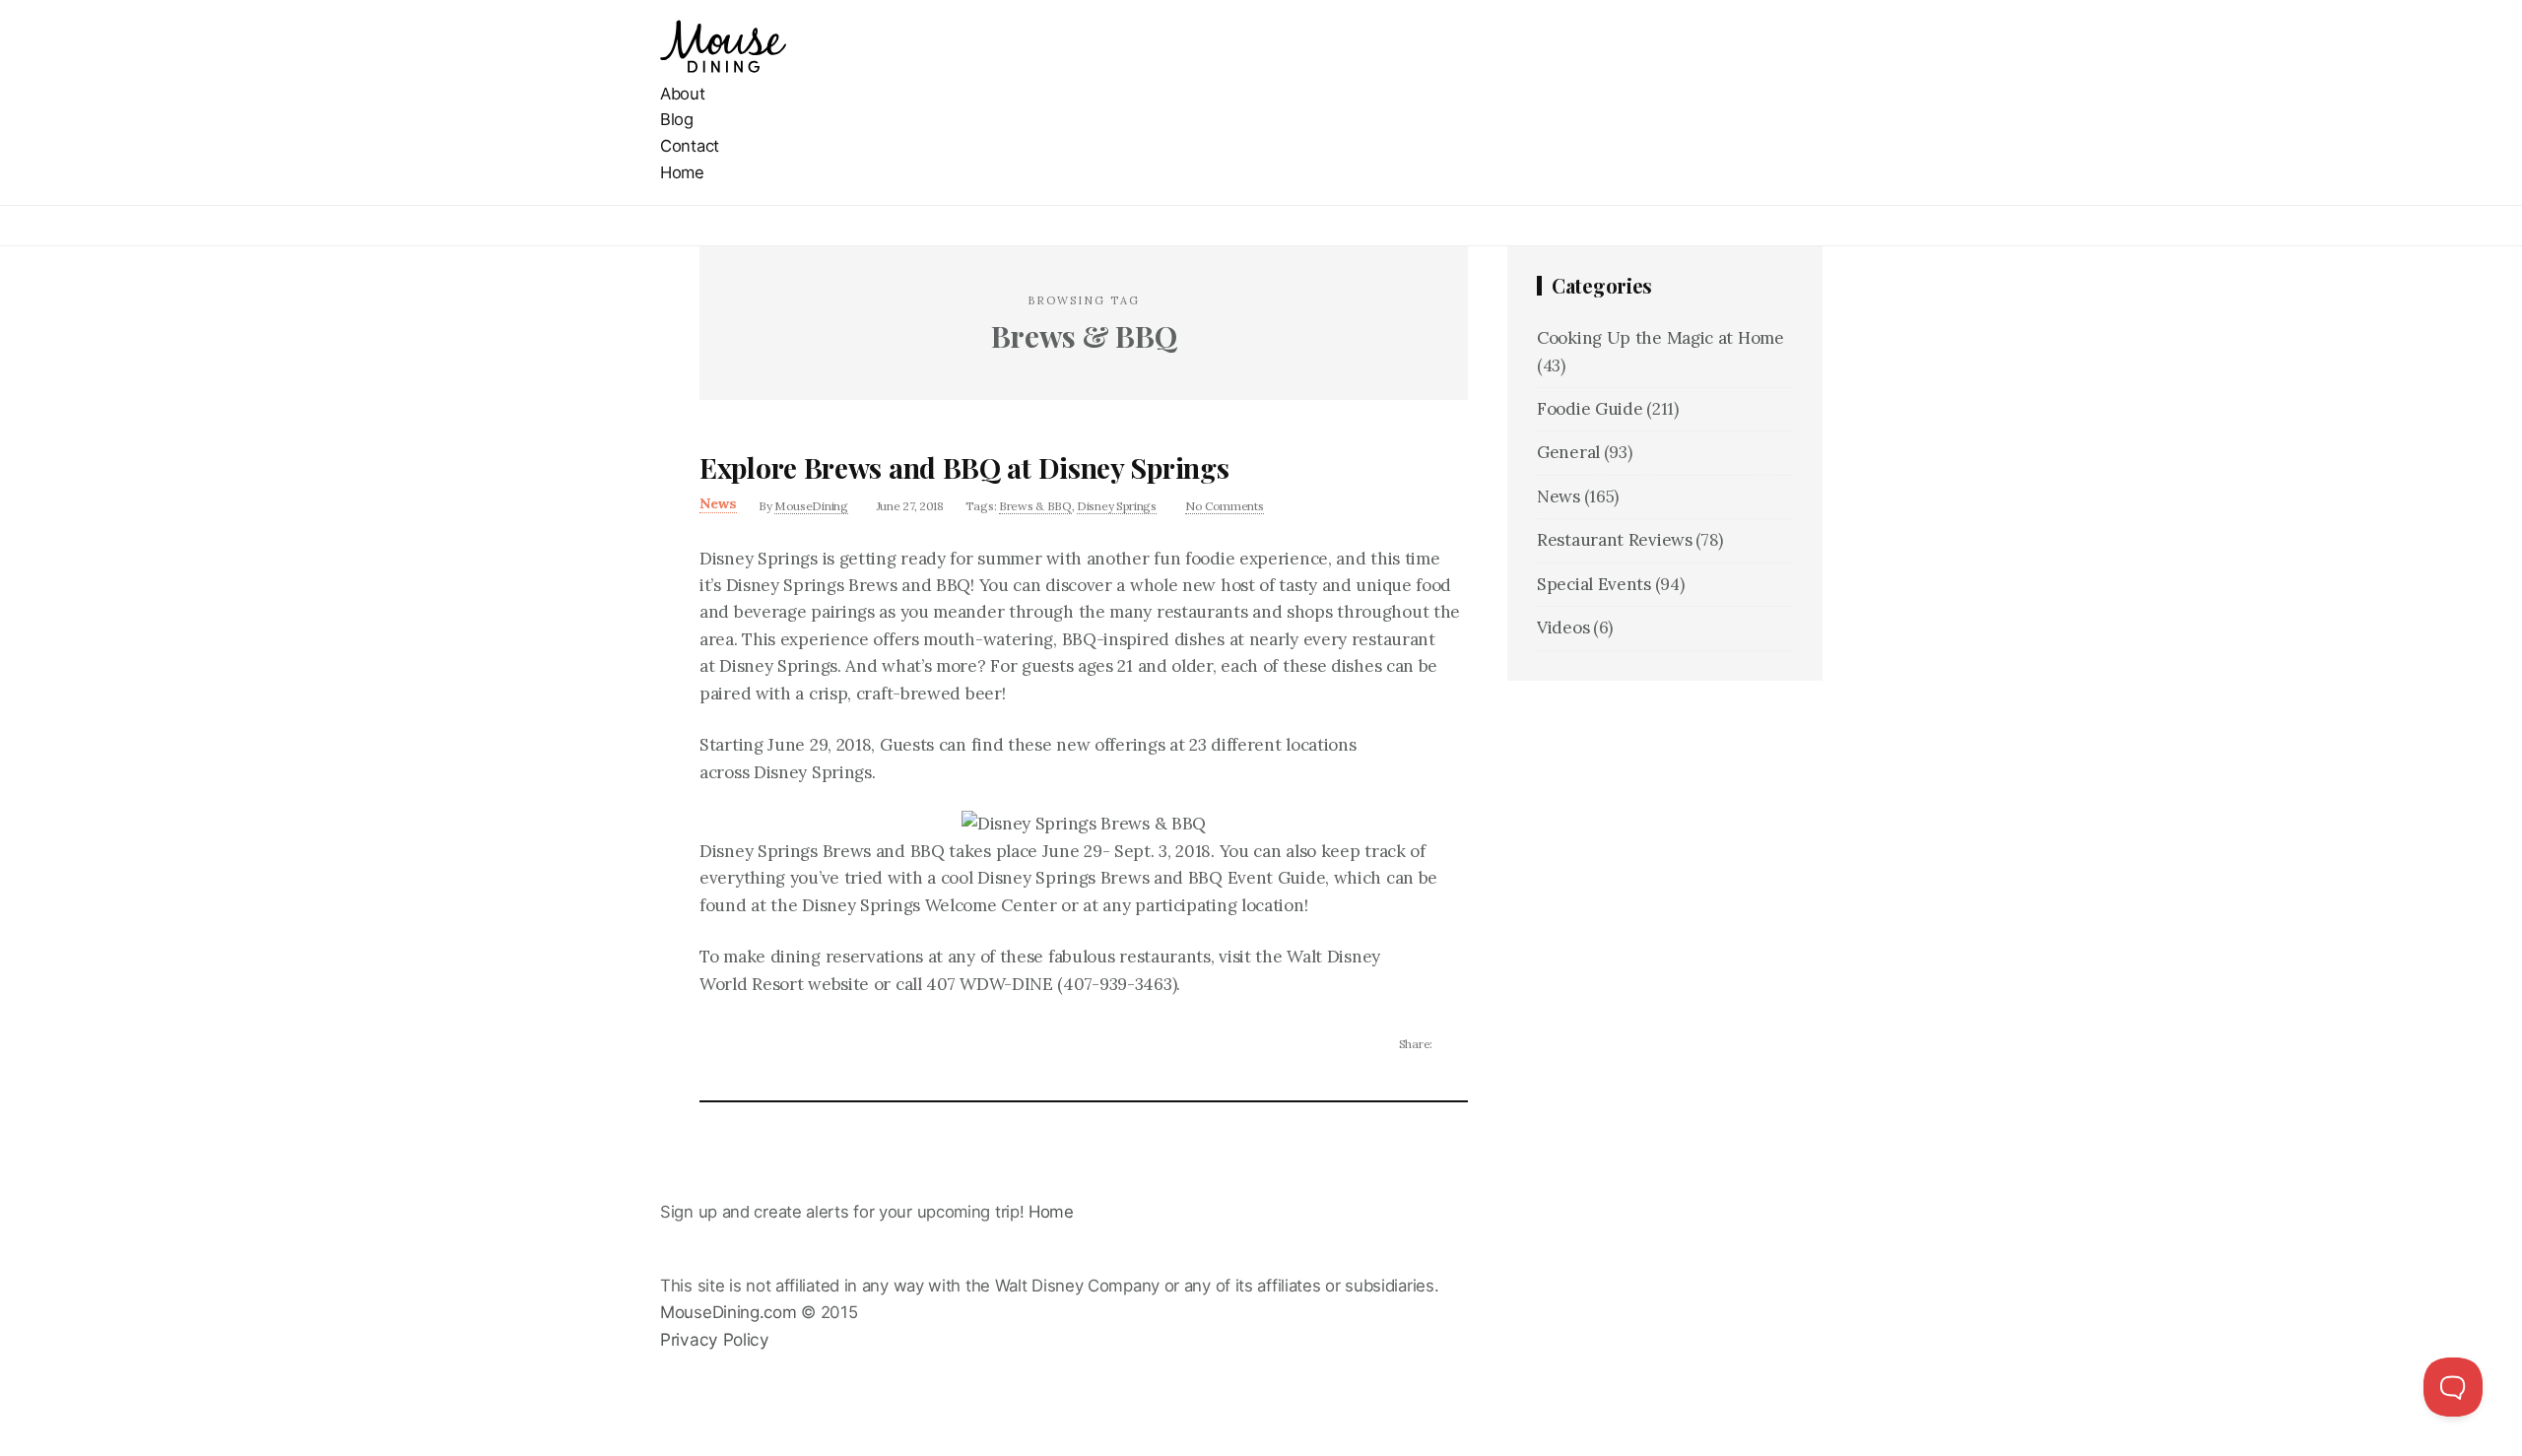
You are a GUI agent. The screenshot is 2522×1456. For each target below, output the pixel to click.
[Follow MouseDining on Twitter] (666, 1394)
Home (682, 172)
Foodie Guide (1590, 409)
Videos (1563, 628)
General (1568, 452)
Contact (690, 146)
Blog (677, 119)
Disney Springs (1117, 506)
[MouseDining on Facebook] (666, 1367)
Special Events (1594, 584)
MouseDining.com (729, 1312)
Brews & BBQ (1035, 506)
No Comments (1225, 506)
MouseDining (811, 506)
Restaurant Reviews (1615, 540)
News (718, 503)
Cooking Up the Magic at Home (1660, 338)
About (683, 94)
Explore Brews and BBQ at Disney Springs (964, 467)
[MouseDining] (723, 67)
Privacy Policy (715, 1339)
